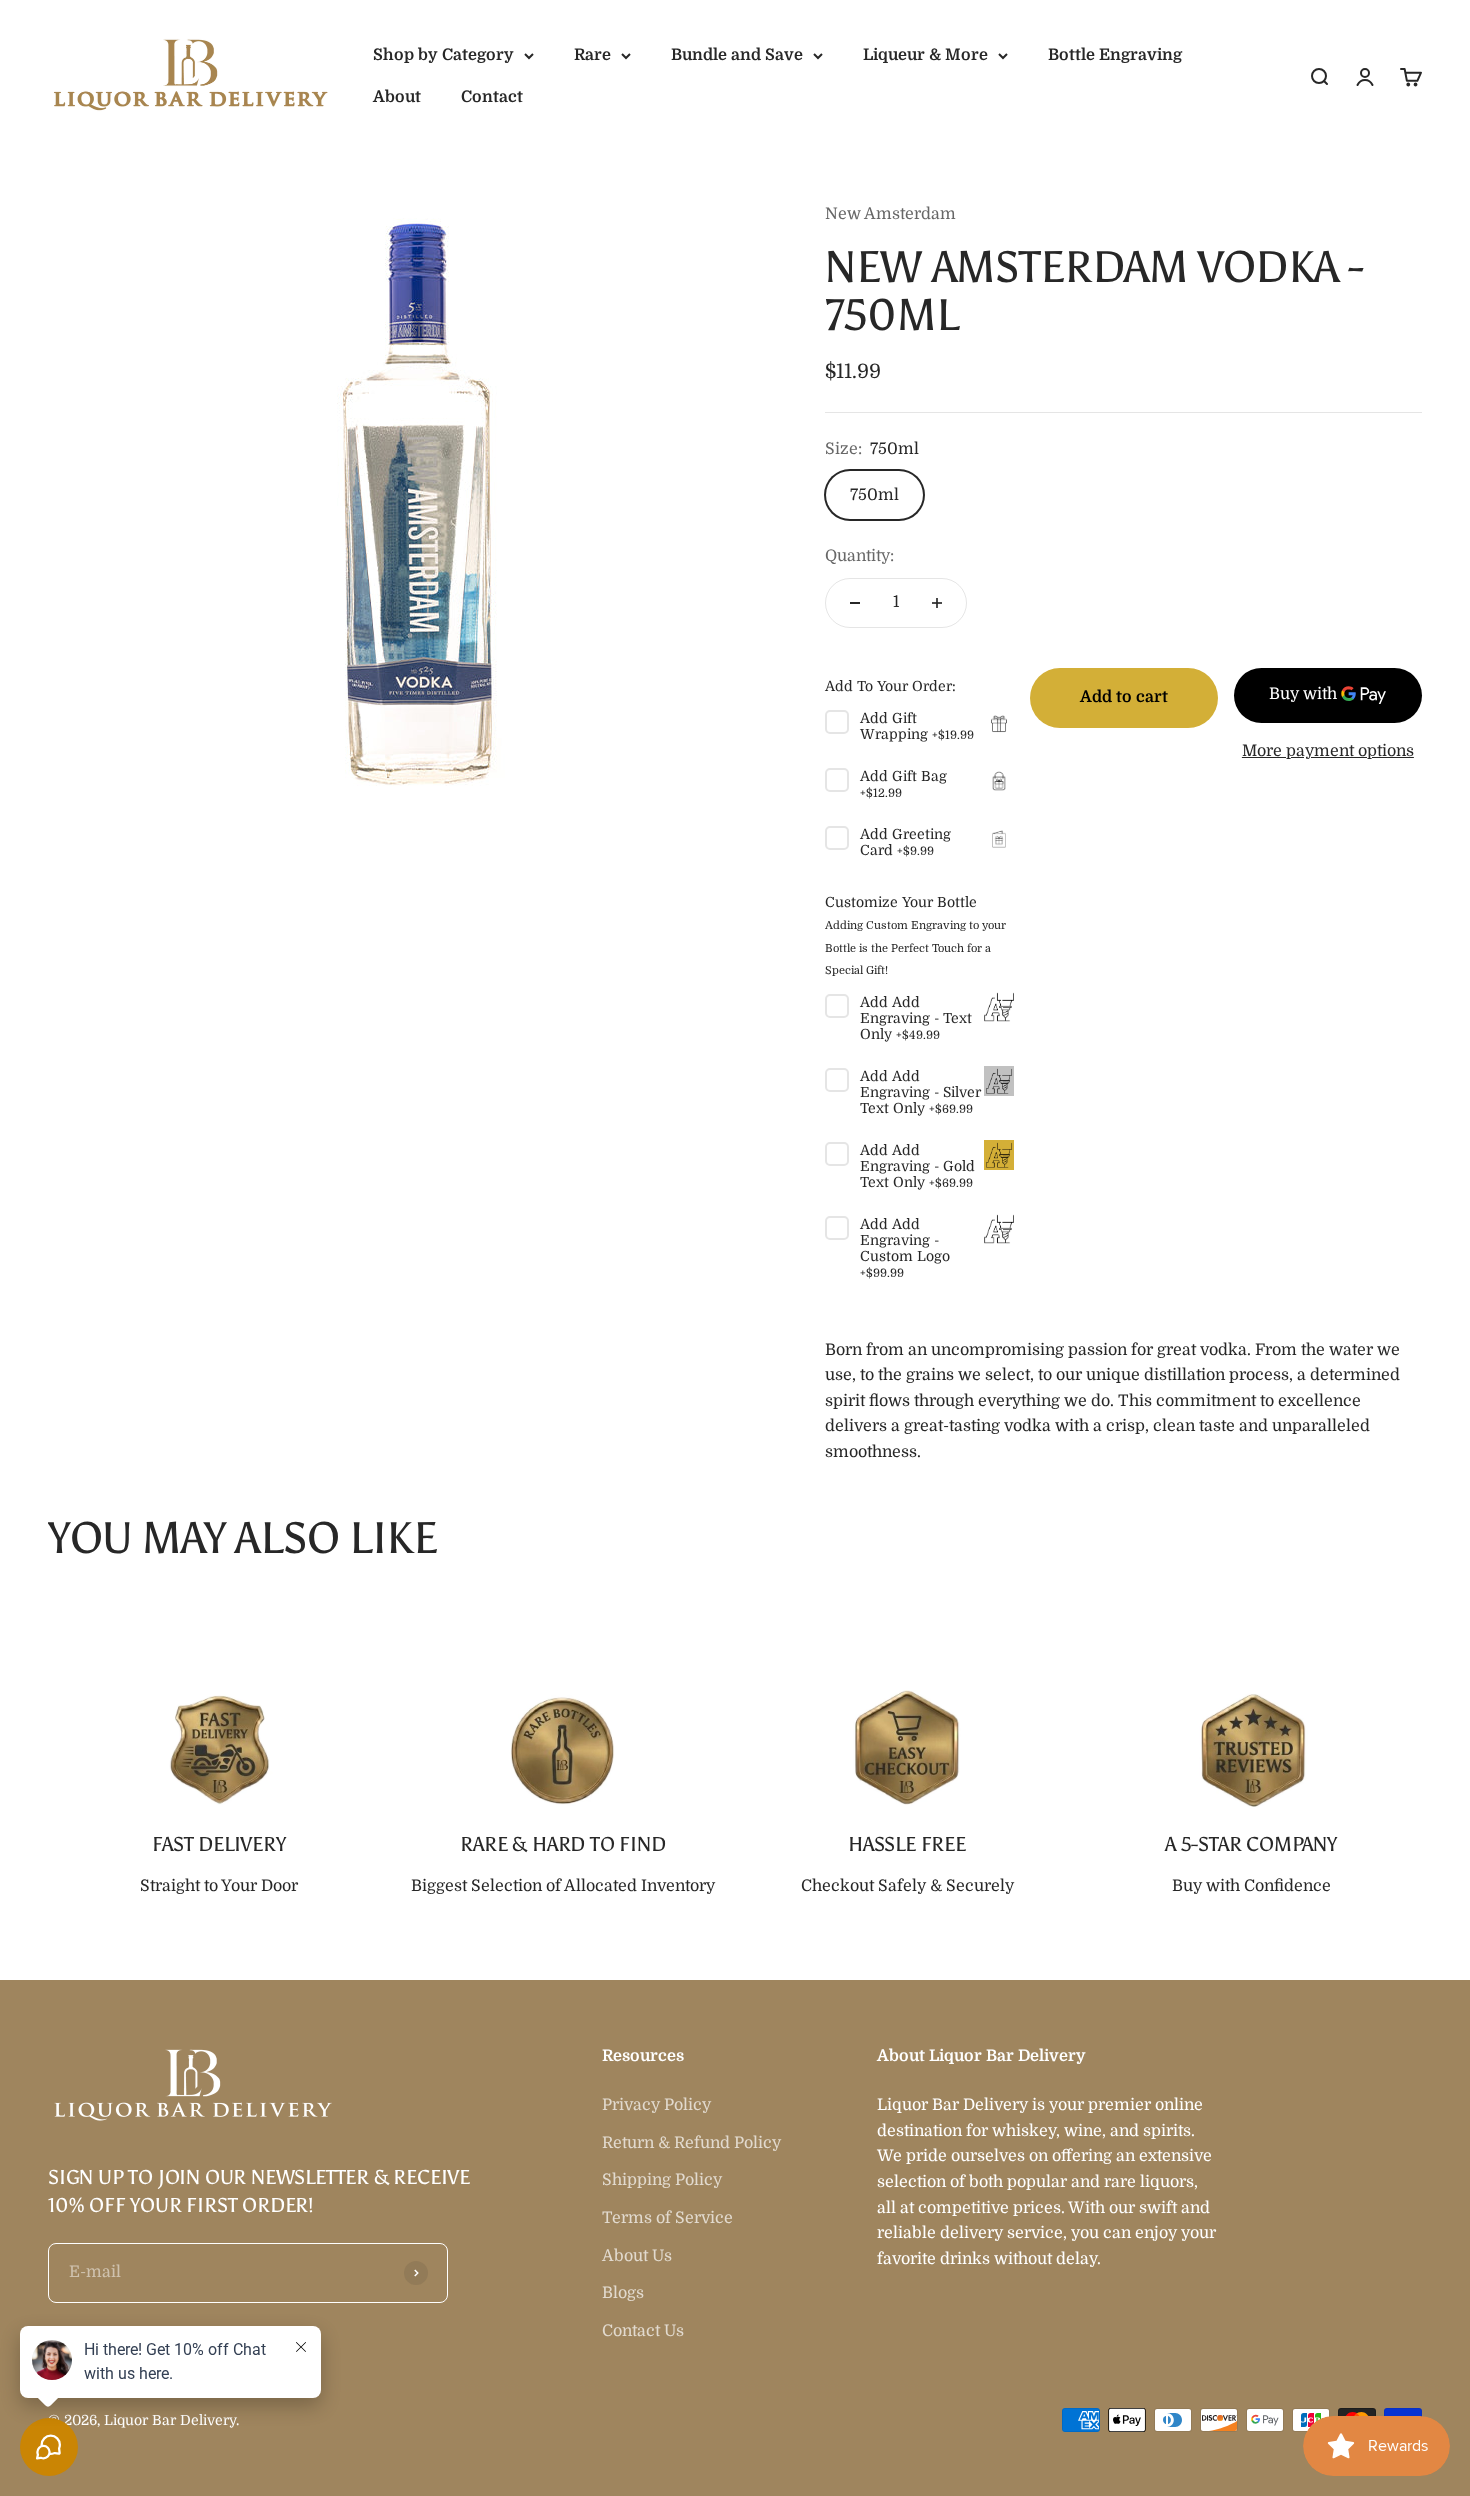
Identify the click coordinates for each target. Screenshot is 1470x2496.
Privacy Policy (656, 2105)
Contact (492, 97)
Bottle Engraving (1115, 55)
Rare (592, 55)
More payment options (1328, 751)
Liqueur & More (925, 55)
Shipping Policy (662, 2180)
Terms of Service (667, 2218)
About (397, 97)
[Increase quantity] (937, 603)
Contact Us (643, 2331)
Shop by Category (443, 55)
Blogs (623, 2293)
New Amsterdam (890, 214)
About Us (637, 2256)
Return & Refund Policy (691, 2143)
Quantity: (859, 556)
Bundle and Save (737, 55)
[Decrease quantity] (855, 603)
